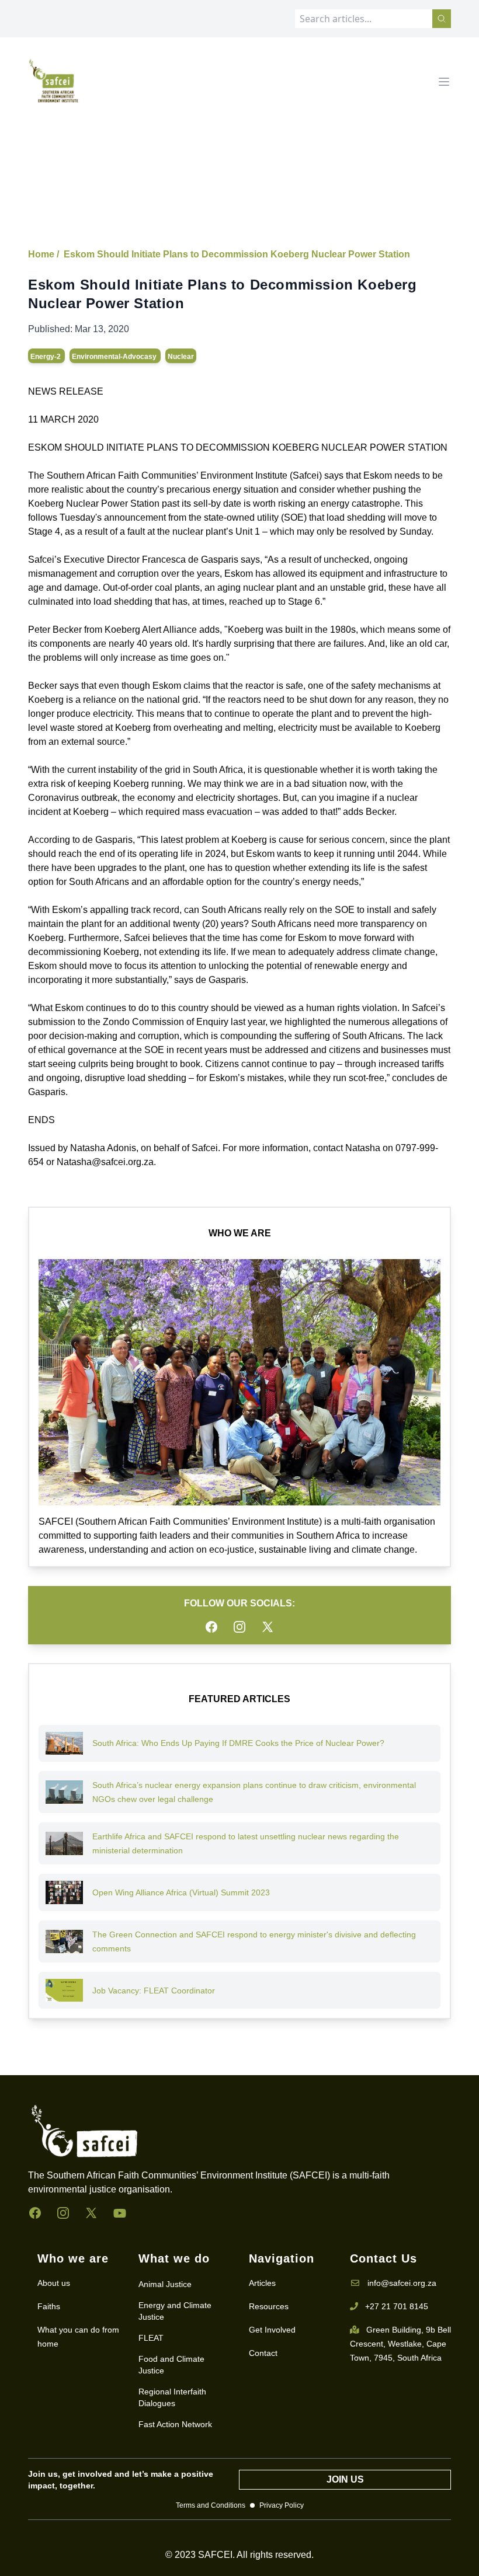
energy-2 (46, 357)
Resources (269, 2306)
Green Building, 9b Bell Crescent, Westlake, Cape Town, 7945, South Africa (400, 2344)
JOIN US (345, 2479)
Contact (263, 2353)
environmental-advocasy (115, 357)
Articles (262, 2283)
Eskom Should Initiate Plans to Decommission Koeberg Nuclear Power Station (237, 254)
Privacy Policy (282, 2505)
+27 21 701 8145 (397, 2306)
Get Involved (272, 2330)
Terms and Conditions (211, 2505)
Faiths (49, 2306)
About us (54, 2283)
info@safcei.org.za (402, 2283)
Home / (44, 254)
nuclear (181, 357)
